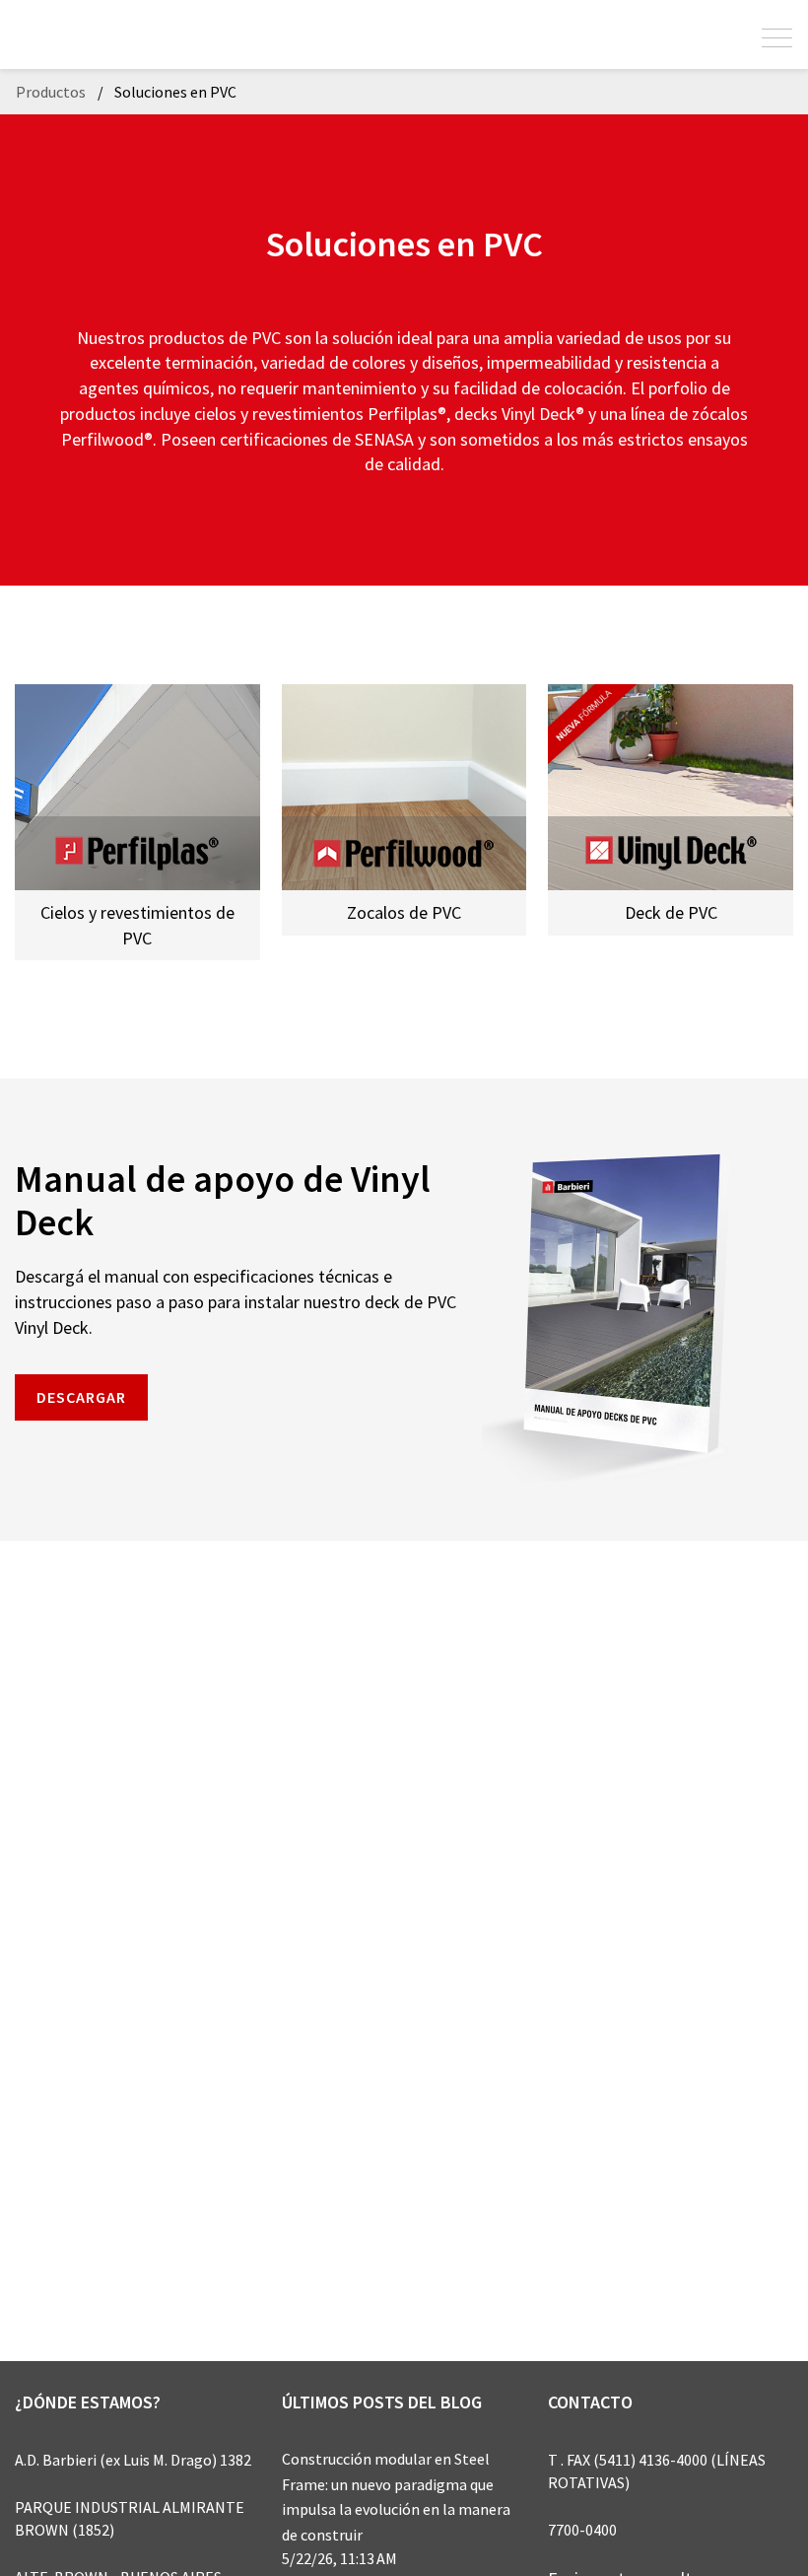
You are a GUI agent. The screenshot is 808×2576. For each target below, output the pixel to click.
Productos (51, 92)
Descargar (81, 1397)
